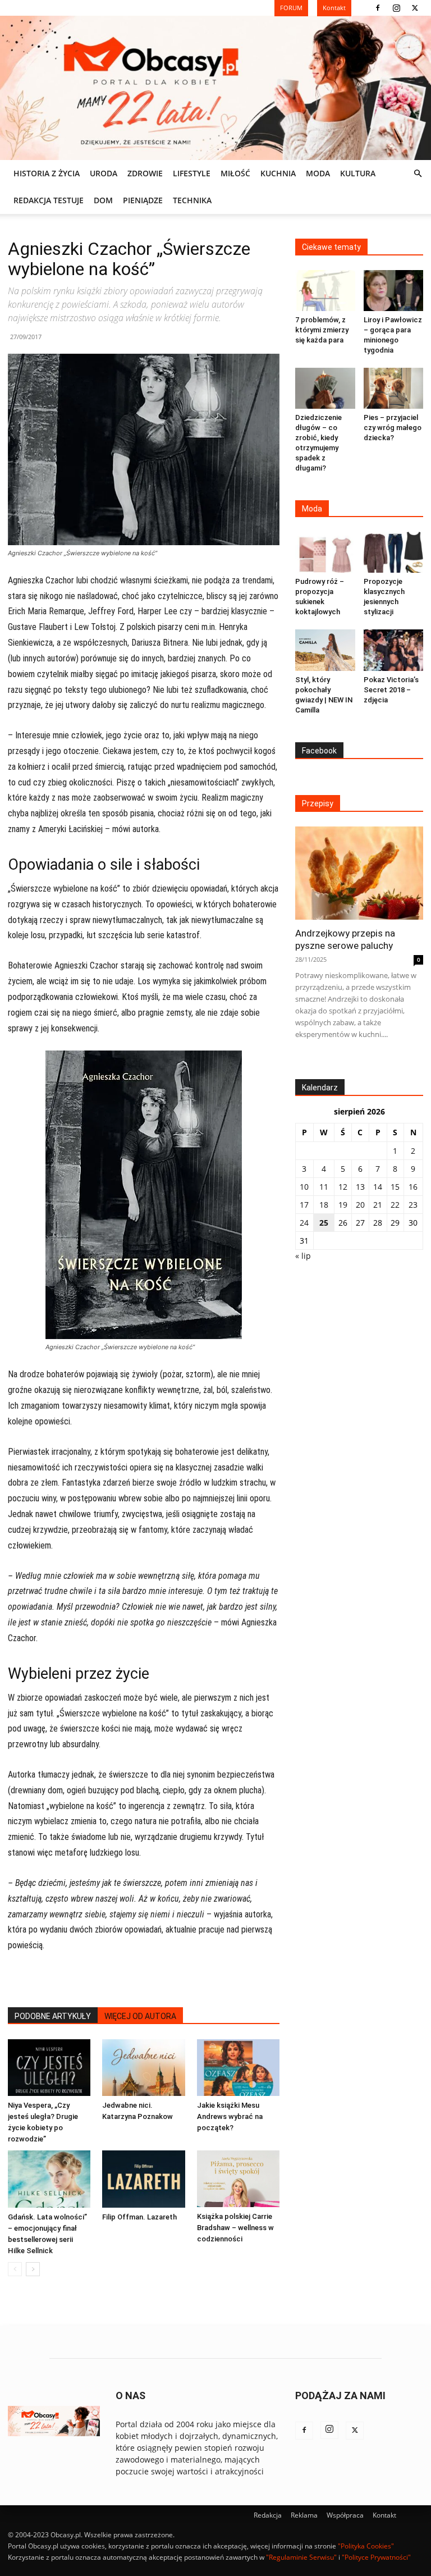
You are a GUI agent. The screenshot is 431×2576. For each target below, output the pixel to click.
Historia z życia (47, 173)
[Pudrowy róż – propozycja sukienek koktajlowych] (325, 552)
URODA (104, 173)
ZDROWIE (145, 173)
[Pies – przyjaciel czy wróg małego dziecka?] (394, 388)
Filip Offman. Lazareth (139, 2217)
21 (378, 1205)
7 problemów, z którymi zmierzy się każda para (322, 330)
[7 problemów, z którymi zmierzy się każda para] (325, 291)
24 (304, 1223)
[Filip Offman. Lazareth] (143, 2179)
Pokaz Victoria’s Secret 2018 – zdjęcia (391, 690)
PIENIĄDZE (143, 200)
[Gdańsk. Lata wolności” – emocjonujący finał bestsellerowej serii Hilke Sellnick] (49, 2179)
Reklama (304, 2515)
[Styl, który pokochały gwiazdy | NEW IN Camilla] (325, 650)
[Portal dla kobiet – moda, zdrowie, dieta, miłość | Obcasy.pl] (215, 88)
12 (343, 1187)
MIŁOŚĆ (235, 173)
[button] (418, 174)
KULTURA (358, 173)
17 (304, 1205)
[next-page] (33, 2269)
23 (413, 1205)
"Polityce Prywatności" (376, 2557)
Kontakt (384, 2515)
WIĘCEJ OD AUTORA (140, 2016)
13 (360, 1187)
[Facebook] (378, 8)
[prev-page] (15, 2269)
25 (324, 1223)
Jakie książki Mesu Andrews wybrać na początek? (230, 2116)
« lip (303, 1256)
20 (360, 1205)
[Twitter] (415, 8)
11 (324, 1187)
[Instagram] (396, 8)
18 (324, 1205)
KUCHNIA (278, 173)
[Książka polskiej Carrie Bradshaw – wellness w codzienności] (238, 2179)
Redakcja (268, 2515)
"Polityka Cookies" (366, 2546)
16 (413, 1187)
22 (395, 1205)
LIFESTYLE (192, 173)
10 (304, 1187)
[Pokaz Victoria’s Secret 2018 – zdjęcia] (394, 650)
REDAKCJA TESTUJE (49, 200)
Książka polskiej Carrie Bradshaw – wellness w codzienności (235, 2228)
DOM (103, 200)
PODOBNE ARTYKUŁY (53, 2016)
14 (378, 1187)
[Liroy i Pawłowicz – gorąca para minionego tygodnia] (394, 291)
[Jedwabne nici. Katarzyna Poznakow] (143, 2068)
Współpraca (345, 2515)
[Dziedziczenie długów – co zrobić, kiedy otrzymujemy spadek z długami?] (325, 388)
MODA (318, 173)
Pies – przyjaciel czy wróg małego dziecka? (393, 428)
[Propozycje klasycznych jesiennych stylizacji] (394, 552)
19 (343, 1205)
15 (395, 1187)
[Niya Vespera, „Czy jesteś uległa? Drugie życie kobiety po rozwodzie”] (49, 2068)
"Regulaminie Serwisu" (301, 2557)
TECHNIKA (192, 200)
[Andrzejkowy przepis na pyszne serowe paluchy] (359, 873)
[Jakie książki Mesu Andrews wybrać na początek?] (238, 2068)
